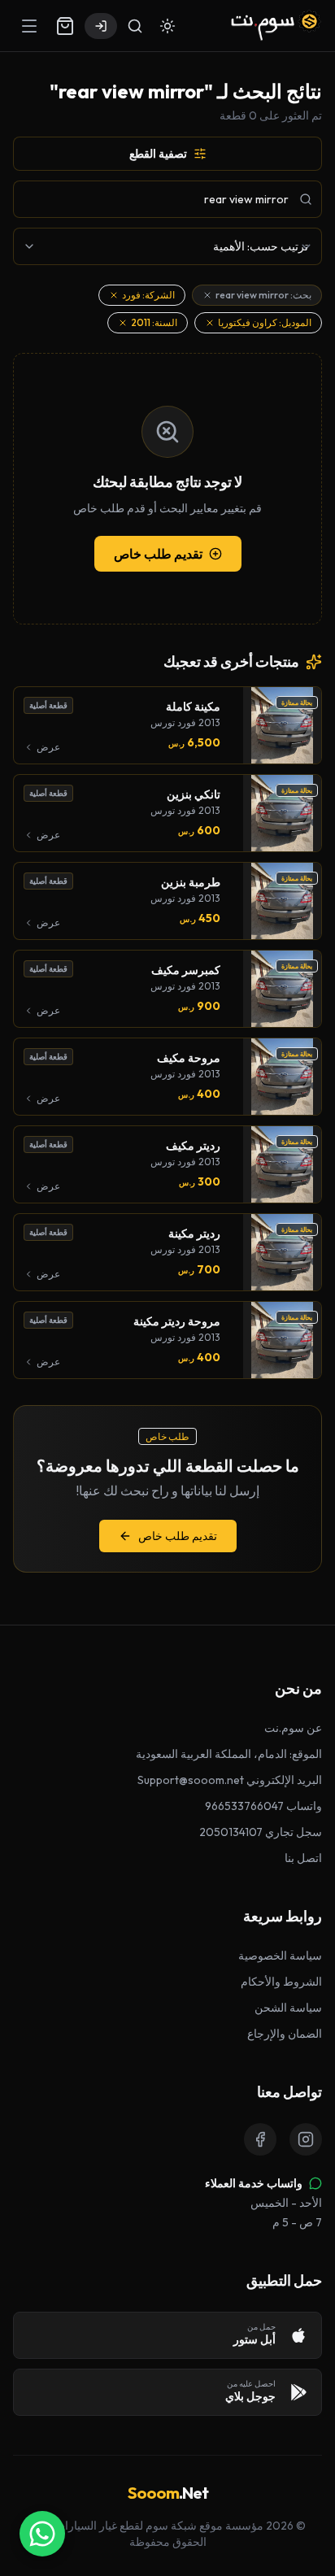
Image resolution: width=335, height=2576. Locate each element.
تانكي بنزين (194, 794)
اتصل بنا (303, 1858)
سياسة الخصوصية (280, 1956)
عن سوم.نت (293, 1728)
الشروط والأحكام (281, 1982)
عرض (48, 747)
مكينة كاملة (193, 707)
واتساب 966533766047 (263, 1806)
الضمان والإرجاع (285, 2034)
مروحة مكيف (189, 1058)
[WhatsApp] (42, 2534)
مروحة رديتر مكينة (177, 1321)
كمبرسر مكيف (186, 970)
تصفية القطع (158, 154)
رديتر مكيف (193, 1146)
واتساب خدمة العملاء (254, 2183)
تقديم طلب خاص (158, 554)
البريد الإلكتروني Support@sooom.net (230, 1780)
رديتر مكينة (194, 1234)
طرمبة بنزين (191, 882)
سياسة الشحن (288, 2008)
